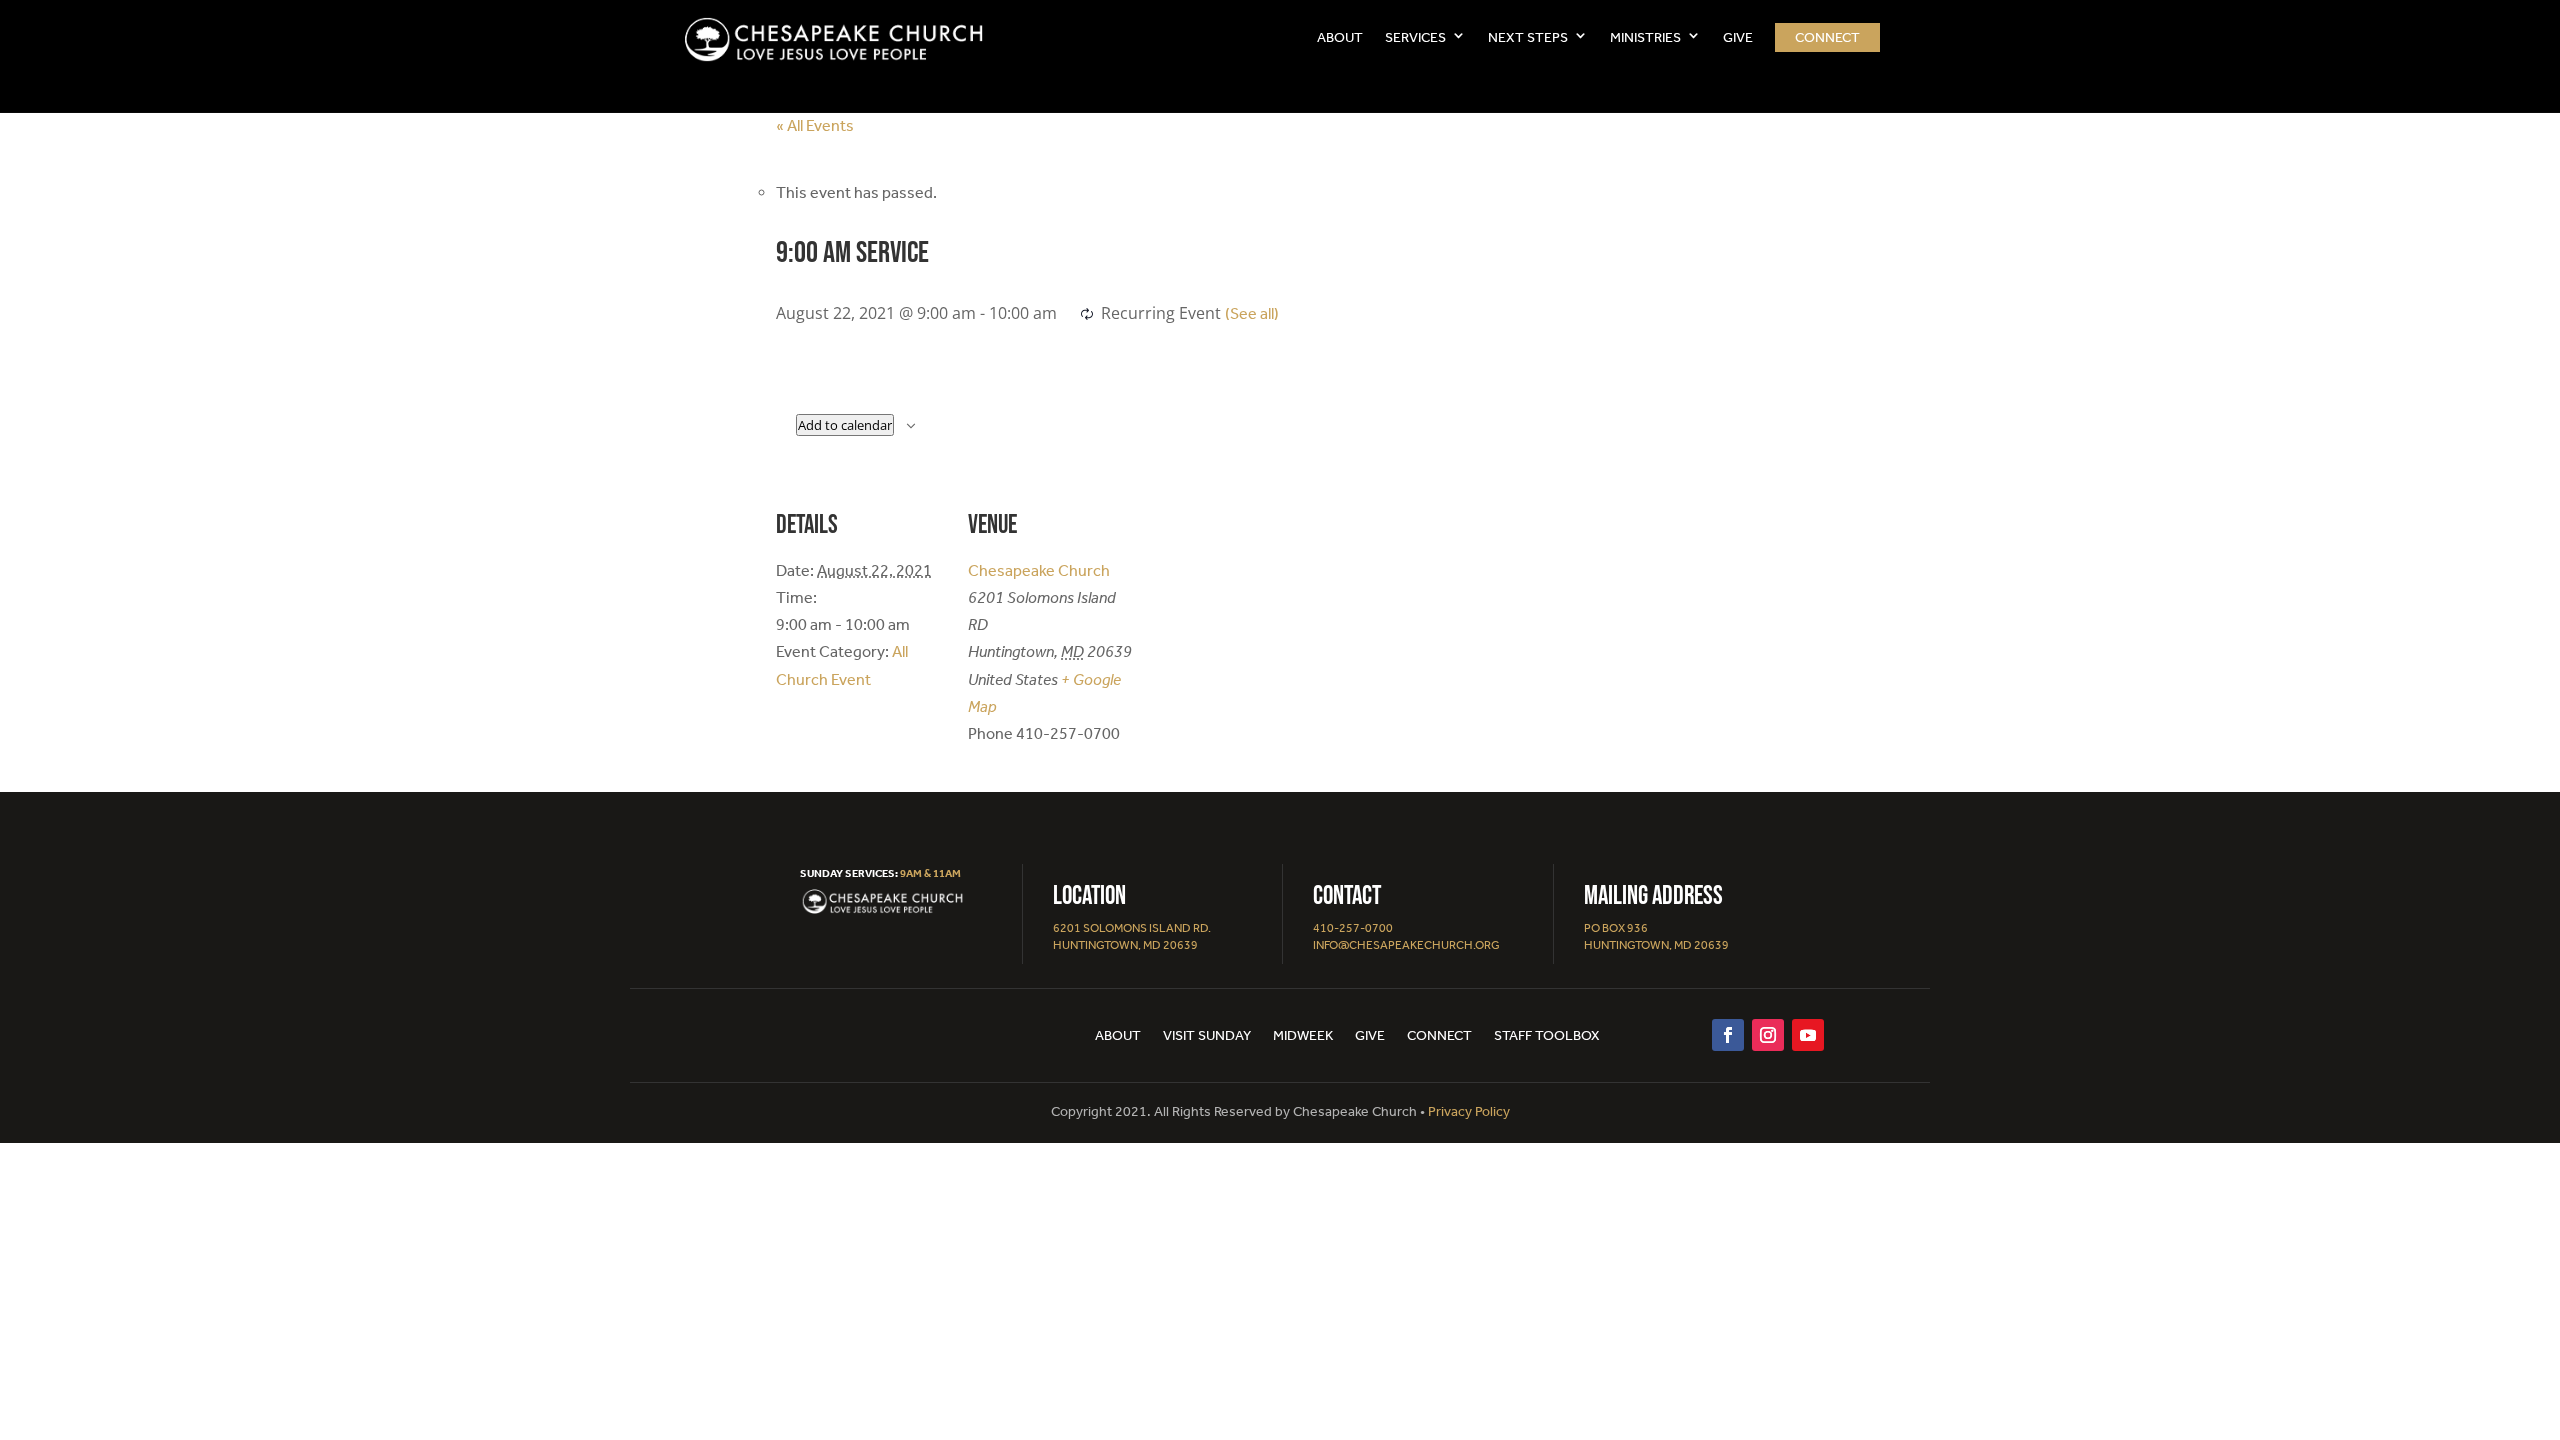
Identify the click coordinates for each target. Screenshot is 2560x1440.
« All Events (815, 125)
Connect (1827, 37)
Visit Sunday (1207, 1036)
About (1340, 37)
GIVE (1738, 37)
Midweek (1303, 1036)
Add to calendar (845, 425)
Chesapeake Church (1039, 570)
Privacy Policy (1469, 1111)
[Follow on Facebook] (1728, 1035)
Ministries (1645, 37)
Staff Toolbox (1547, 1036)
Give (1370, 1036)
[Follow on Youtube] (1808, 1035)
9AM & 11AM (930, 873)
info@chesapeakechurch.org (1406, 945)
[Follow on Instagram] (1768, 1035)
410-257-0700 (1353, 928)
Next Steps (1528, 37)
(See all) (1252, 313)
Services (1415, 37)
